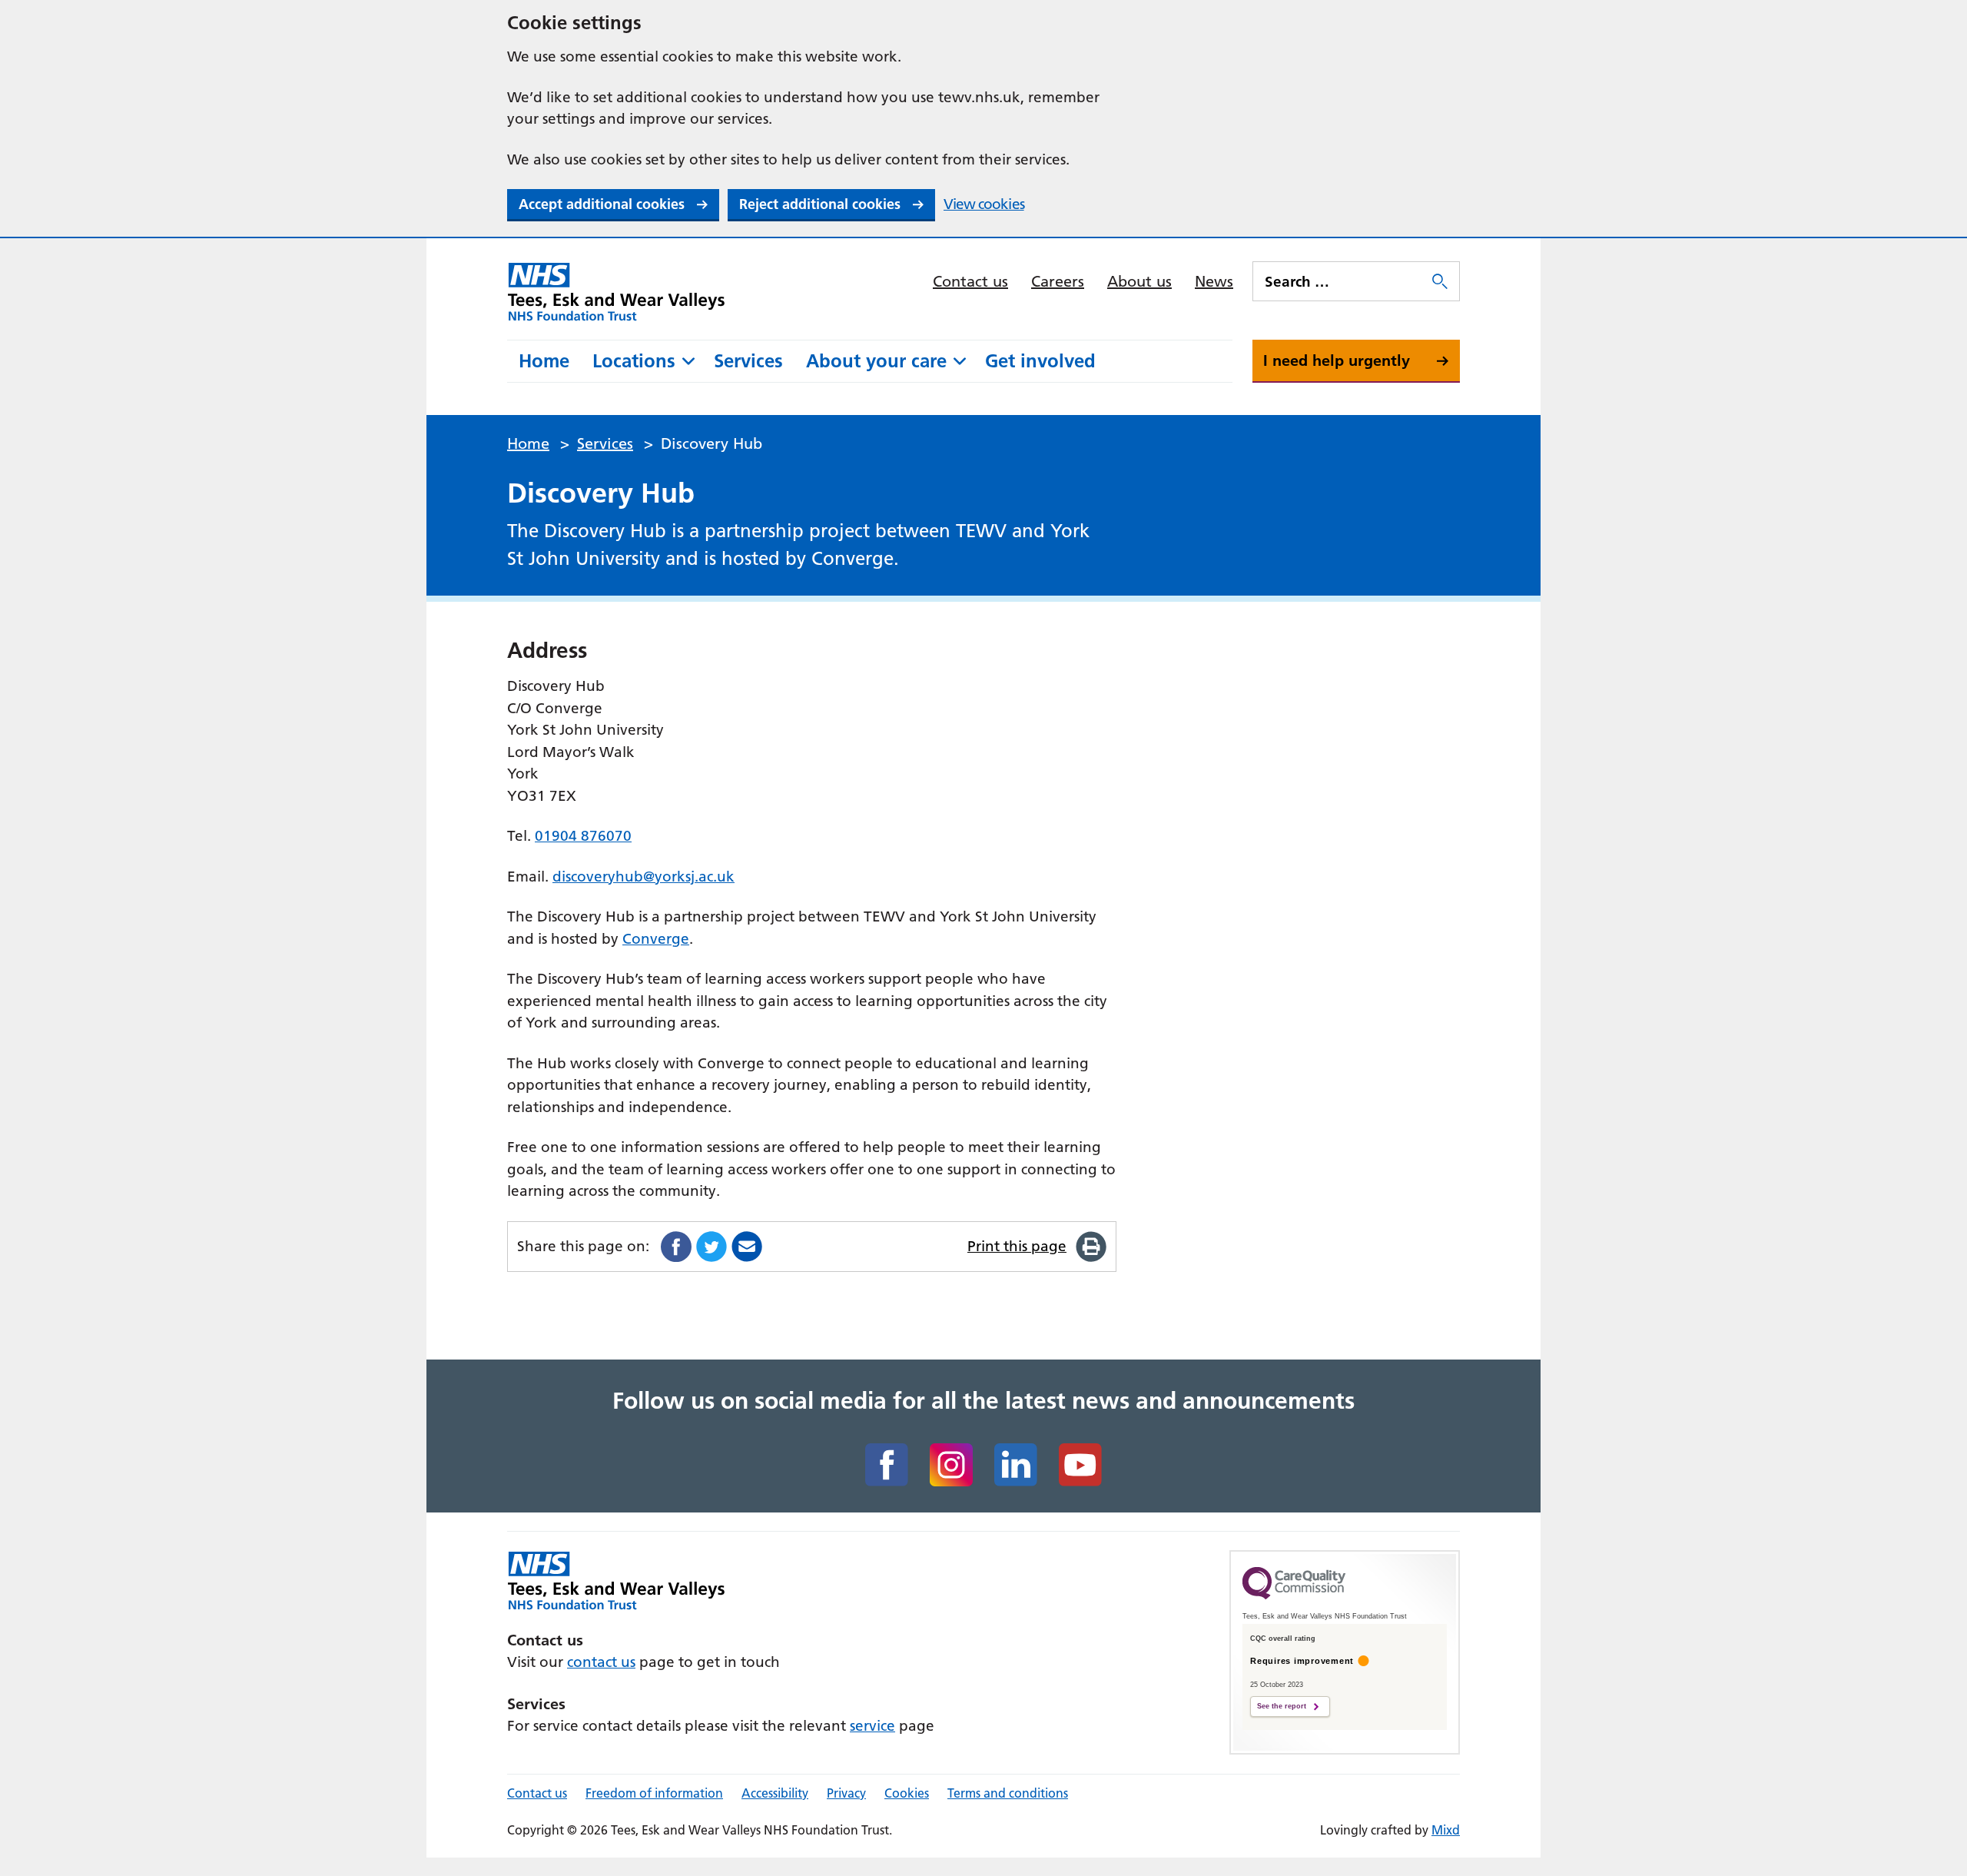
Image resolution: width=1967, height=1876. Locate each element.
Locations (634, 361)
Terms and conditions (1008, 1793)
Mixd (1446, 1830)
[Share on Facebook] (676, 1247)
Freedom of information (654, 1793)
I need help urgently (1337, 360)
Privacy (846, 1793)
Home (544, 361)
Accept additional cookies (602, 204)
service (872, 1726)
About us (1139, 281)
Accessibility (775, 1793)
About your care (876, 361)
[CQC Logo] (1294, 1595)
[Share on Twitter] (712, 1247)
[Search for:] (1341, 281)
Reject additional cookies (820, 204)
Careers (1058, 281)
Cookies (907, 1793)
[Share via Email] (747, 1247)
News (1214, 281)
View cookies (984, 204)
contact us (601, 1662)
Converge (656, 939)
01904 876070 (583, 836)
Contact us (970, 281)
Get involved (1040, 361)
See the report (1282, 1706)
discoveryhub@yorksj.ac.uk (644, 877)
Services (748, 361)
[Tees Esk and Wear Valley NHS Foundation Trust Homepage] (617, 291)
